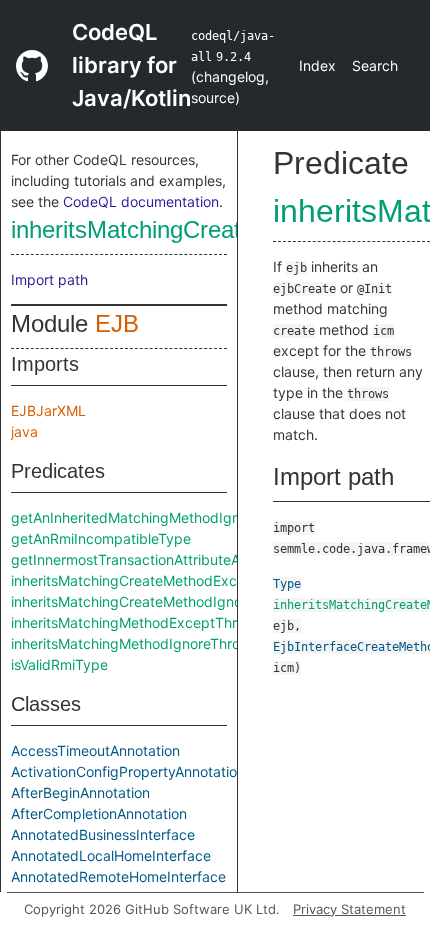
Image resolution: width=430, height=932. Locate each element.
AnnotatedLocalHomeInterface (111, 855)
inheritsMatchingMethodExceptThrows (137, 622)
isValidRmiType (59, 664)
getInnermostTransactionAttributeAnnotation (156, 559)
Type (287, 584)
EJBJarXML (48, 410)
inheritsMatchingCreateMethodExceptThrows (159, 580)
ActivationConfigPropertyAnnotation (128, 771)
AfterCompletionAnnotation (99, 813)
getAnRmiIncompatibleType (101, 538)
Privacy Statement (349, 909)
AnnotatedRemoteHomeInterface (118, 876)
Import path (49, 279)
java (24, 431)
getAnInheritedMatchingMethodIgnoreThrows (159, 517)
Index (317, 65)
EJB (117, 323)
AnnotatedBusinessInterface (103, 834)
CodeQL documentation (141, 201)
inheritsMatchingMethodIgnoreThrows (134, 643)
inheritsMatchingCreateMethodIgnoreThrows (156, 601)
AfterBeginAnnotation (80, 792)
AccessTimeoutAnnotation (95, 750)
